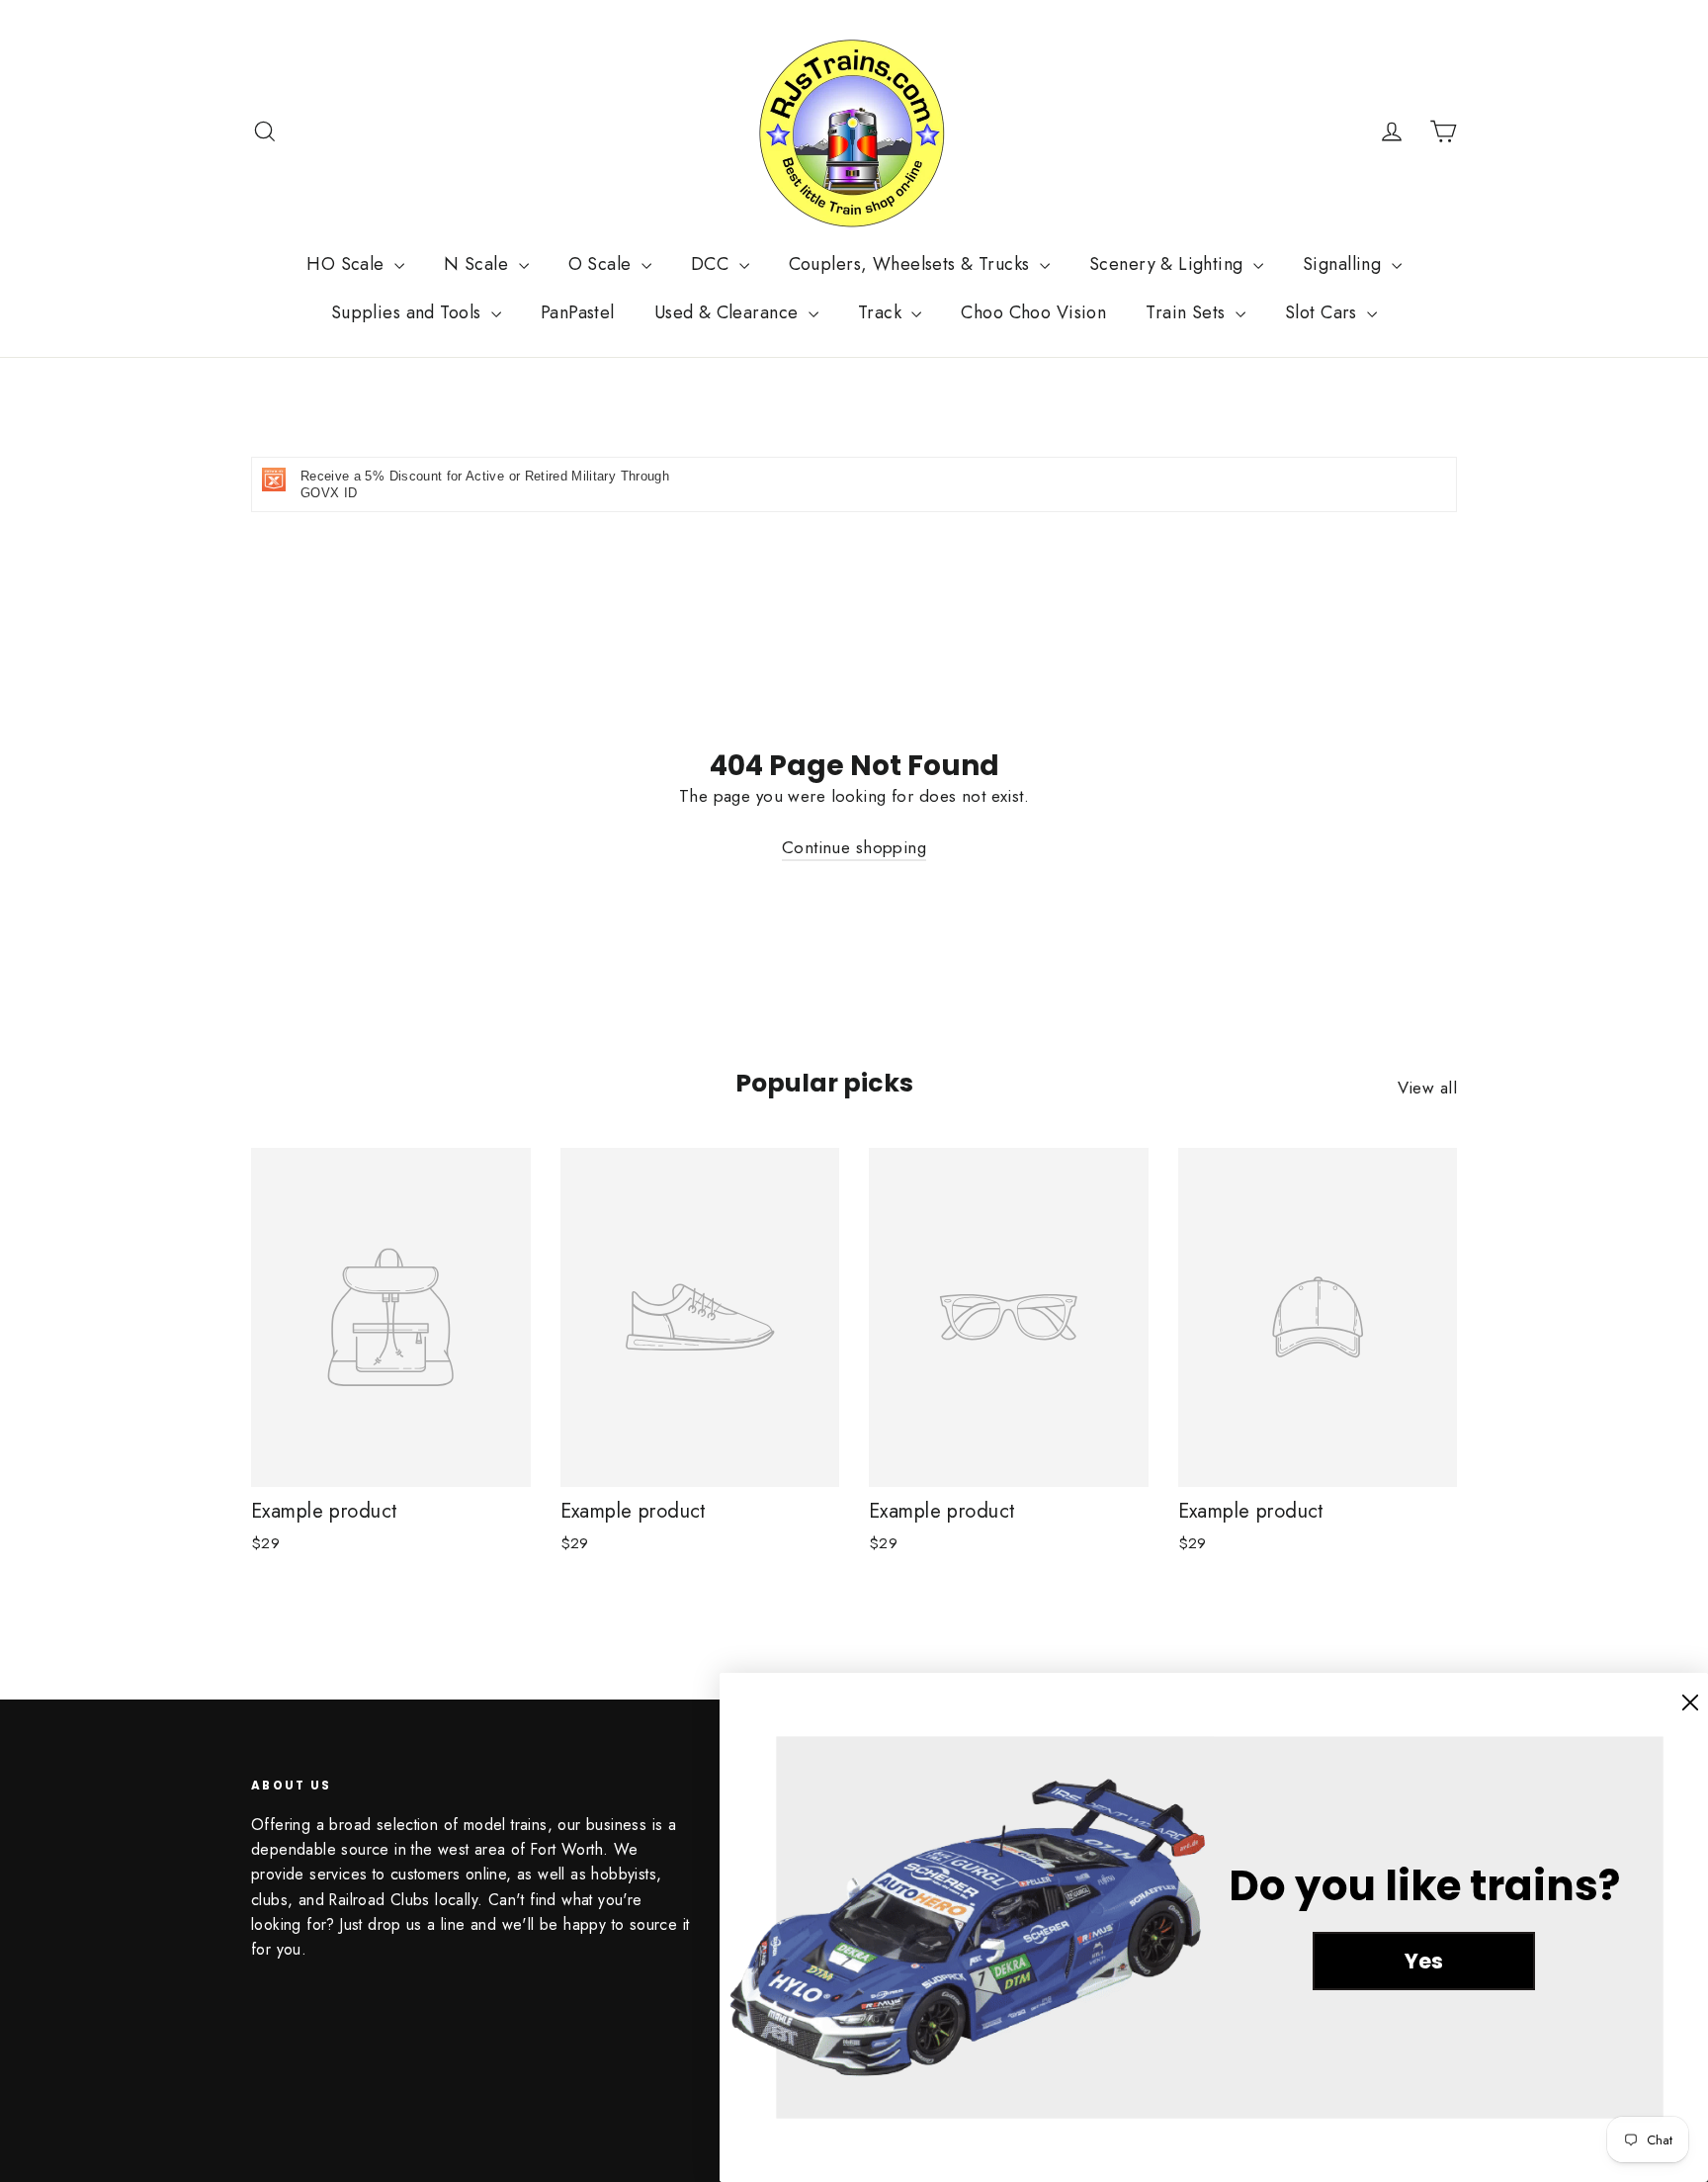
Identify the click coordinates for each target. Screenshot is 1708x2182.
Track (883, 312)
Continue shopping (854, 847)
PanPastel (578, 312)
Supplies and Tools (409, 312)
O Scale (602, 264)
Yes (1424, 1961)
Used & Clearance (729, 312)
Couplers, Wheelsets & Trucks (912, 264)
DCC (713, 264)
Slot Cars (1324, 312)
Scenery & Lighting (1169, 264)
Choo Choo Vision (1033, 312)
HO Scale (348, 264)
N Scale (478, 264)
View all (1427, 1088)
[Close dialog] (1690, 1702)
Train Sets (1188, 312)
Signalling (1345, 264)
